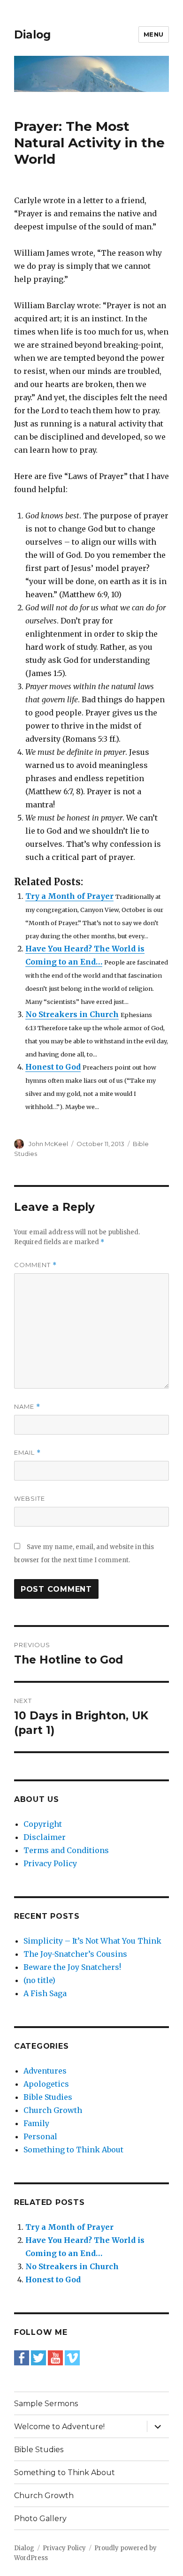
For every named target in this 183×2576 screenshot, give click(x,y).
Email (27, 1453)
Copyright (43, 1824)
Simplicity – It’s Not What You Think (92, 1941)
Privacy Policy (50, 1863)
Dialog (32, 35)
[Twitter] (38, 2357)
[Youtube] (55, 2357)
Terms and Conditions (66, 1850)
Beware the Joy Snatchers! (72, 1967)
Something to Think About (73, 2150)
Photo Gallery (40, 2519)
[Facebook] (22, 2357)
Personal (40, 2136)
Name (27, 1407)
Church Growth (53, 2110)
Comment (35, 1265)
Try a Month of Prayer (69, 896)
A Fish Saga (45, 1993)
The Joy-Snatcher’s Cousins (75, 1954)
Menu (154, 34)
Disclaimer (45, 1837)
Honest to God (53, 1067)
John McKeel (48, 1144)
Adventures (45, 2071)
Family (36, 2123)
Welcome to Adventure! (59, 2427)
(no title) (39, 1980)
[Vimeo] (72, 2357)
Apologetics (46, 2084)
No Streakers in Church (72, 1014)
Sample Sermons (46, 2404)
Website (30, 1498)
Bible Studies (48, 2097)
